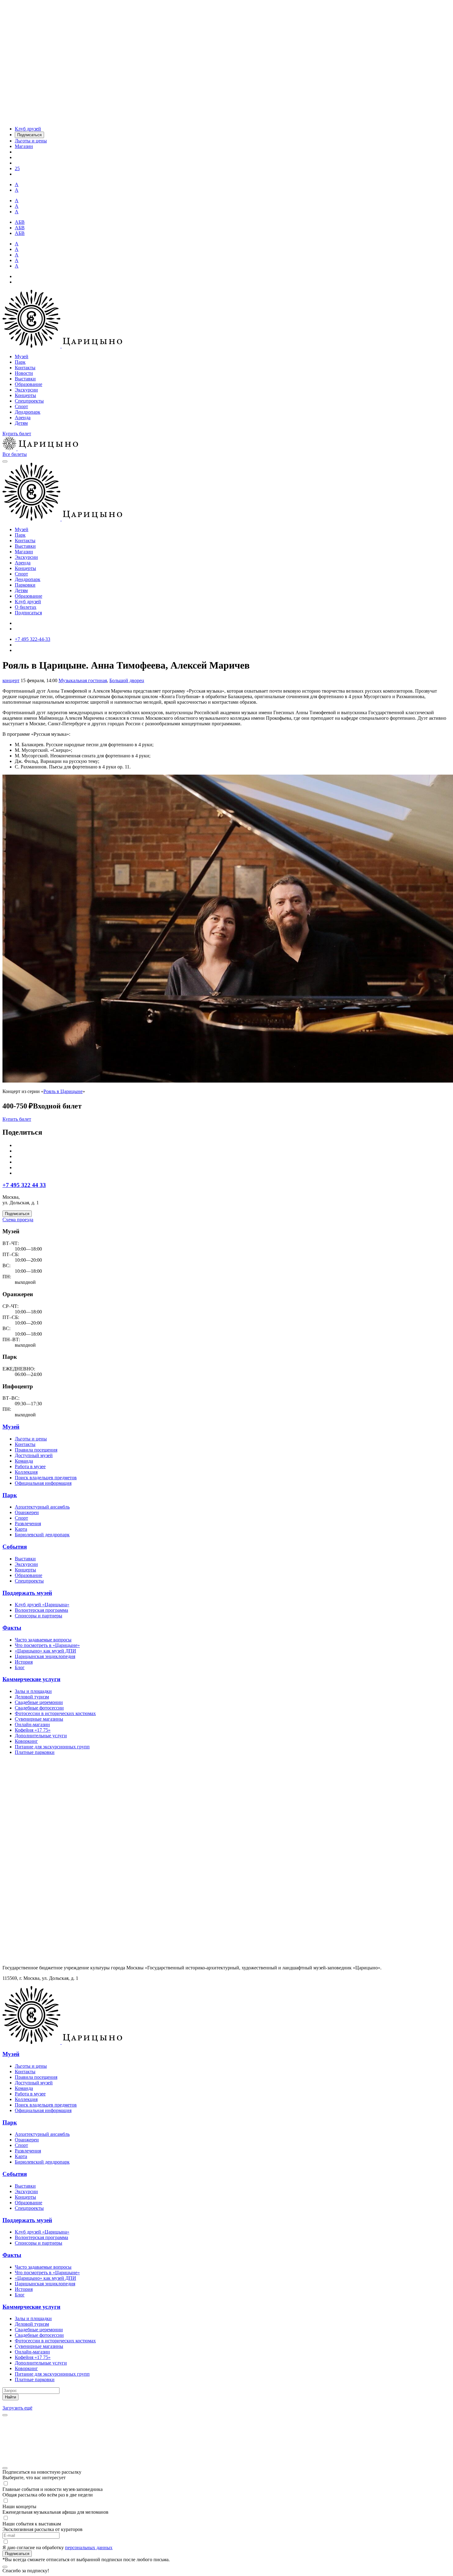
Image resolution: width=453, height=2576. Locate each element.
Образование (29, 384)
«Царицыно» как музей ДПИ (45, 1651)
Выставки (25, 379)
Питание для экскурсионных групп (52, 1747)
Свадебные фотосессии (39, 1708)
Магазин (24, 552)
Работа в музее (30, 1466)
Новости (24, 373)
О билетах (26, 607)
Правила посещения (36, 1450)
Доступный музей (34, 1455)
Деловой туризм (32, 1697)
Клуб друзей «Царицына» (42, 1605)
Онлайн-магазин (32, 1724)
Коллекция (26, 1472)
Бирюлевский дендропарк (42, 1535)
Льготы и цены (31, 1439)
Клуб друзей (28, 602)
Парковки (25, 585)
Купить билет (17, 434)
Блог (20, 1667)
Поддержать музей (27, 1593)
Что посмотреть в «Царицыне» (47, 1645)
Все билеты (15, 454)
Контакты (25, 368)
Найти (10, 2397)
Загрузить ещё (17, 2408)
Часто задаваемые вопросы (43, 1640)
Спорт (21, 406)
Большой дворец (127, 680)
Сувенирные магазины (39, 1719)
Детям (21, 423)
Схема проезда (18, 1220)
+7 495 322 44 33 (24, 1185)
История (24, 1662)
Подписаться (28, 613)
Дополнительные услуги (41, 1736)
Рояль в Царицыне (63, 1091)
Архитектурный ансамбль (42, 1507)
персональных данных (89, 2547)
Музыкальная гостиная (83, 680)
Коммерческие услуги (31, 1679)
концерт (11, 680)
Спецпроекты (29, 401)
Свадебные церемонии (39, 1702)
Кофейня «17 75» (33, 1730)
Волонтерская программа (41, 1610)
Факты (12, 1628)
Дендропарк (28, 412)
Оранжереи (27, 1512)
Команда (24, 1461)
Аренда (23, 418)
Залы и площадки (33, 1691)
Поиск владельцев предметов (46, 1478)
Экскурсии (26, 390)
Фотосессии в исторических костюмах (55, 1713)
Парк (20, 362)
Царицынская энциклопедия (45, 1656)
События (15, 1547)
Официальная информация (43, 1483)
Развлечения (28, 1523)
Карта (21, 1529)
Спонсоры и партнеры (39, 1616)
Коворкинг (26, 1741)
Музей (22, 356)
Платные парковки (35, 1752)
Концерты (25, 395)
